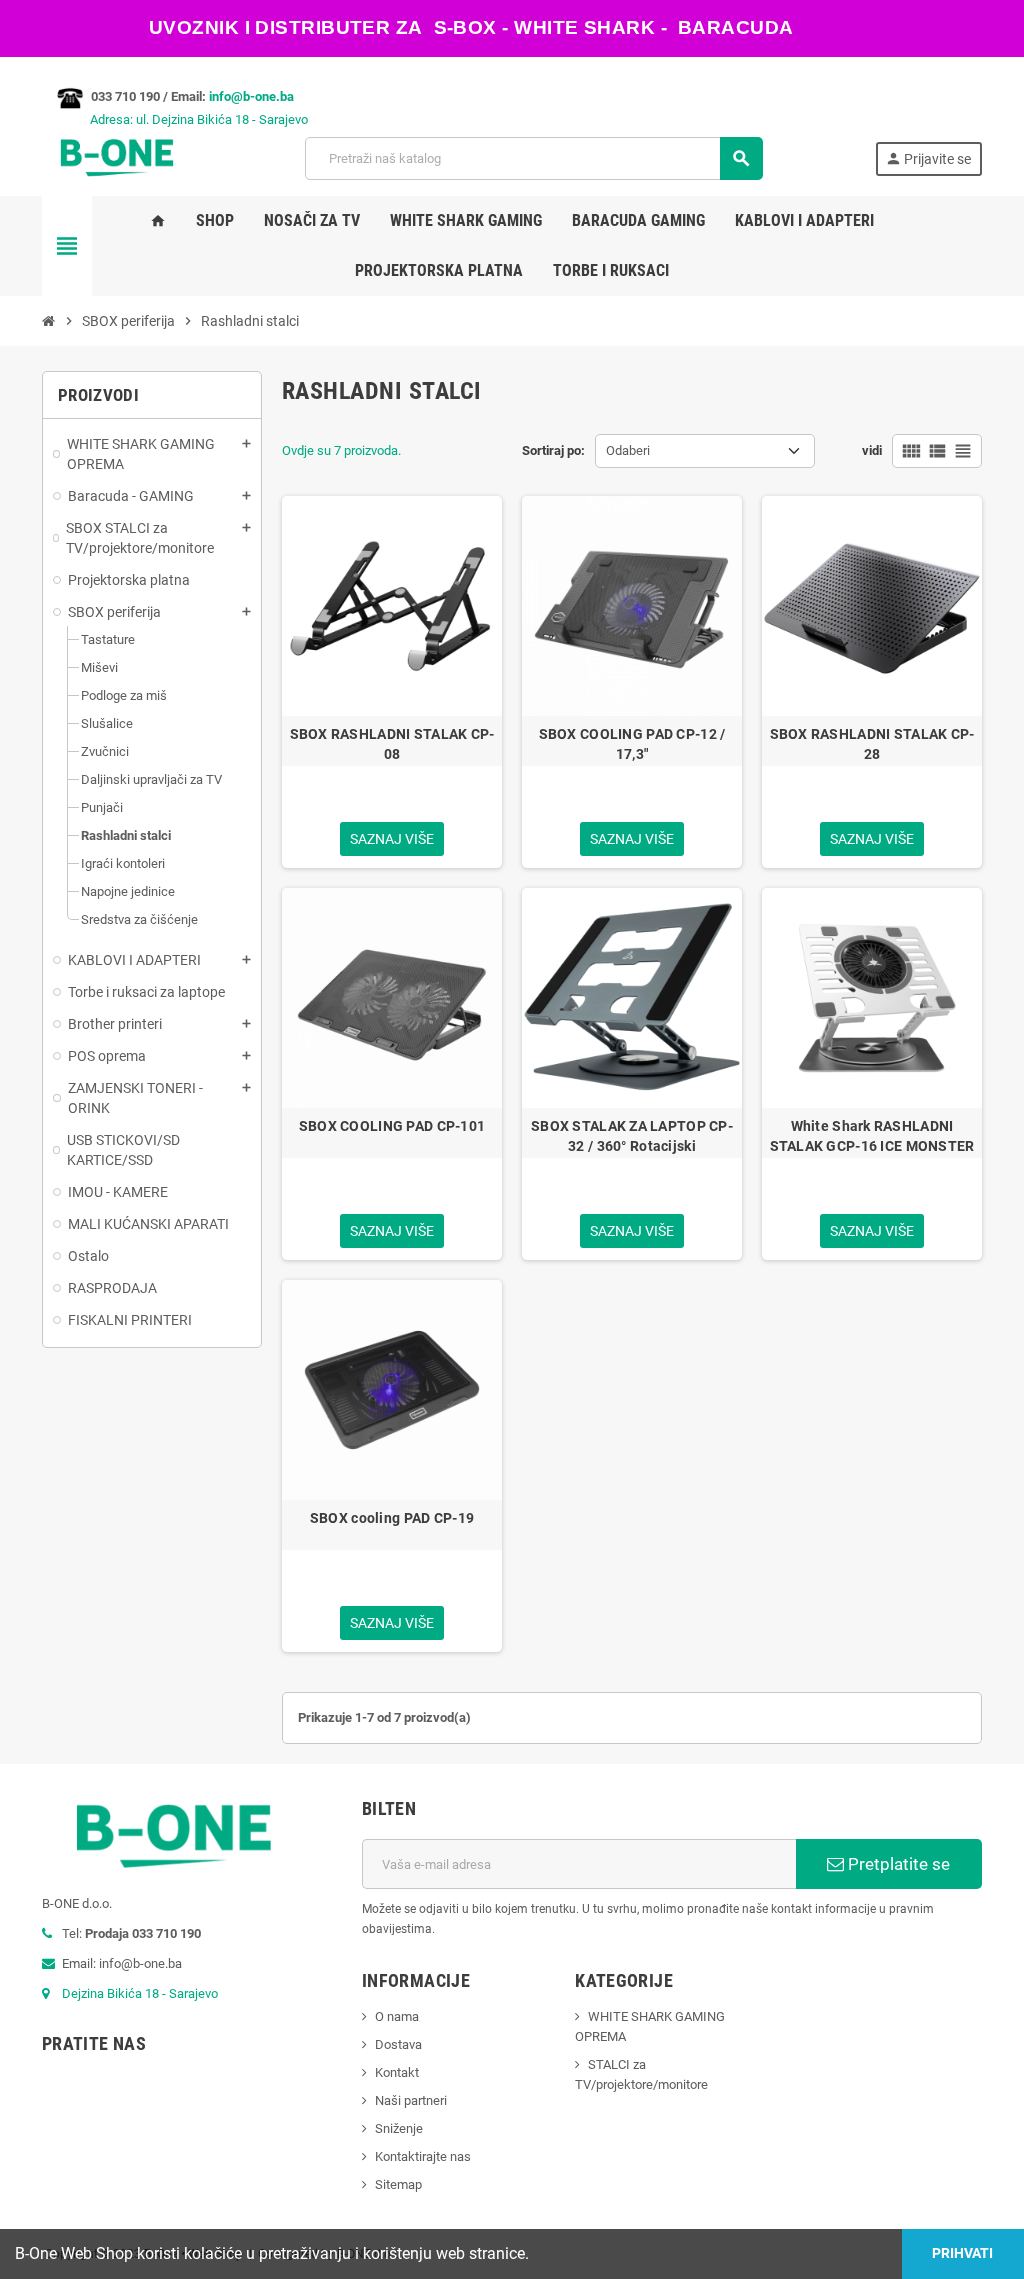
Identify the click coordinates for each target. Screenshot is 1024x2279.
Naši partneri (411, 2100)
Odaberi (628, 450)
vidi (872, 450)
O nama (397, 2016)
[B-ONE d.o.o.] (117, 157)
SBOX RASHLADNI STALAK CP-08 (392, 744)
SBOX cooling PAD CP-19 (392, 1518)
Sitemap (398, 2184)
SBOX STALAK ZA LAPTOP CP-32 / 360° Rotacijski (632, 1136)
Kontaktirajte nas (423, 2156)
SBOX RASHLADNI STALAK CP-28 (872, 744)
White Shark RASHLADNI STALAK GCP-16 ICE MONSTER (872, 1136)
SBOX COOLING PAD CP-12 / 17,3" (632, 744)
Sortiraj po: (553, 450)
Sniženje (399, 2128)
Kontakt (397, 2072)
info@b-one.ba (251, 96)
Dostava (398, 2044)
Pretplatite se (897, 1864)
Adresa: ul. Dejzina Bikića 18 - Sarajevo (175, 119)
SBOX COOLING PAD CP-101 (392, 1126)
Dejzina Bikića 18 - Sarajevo (140, 1993)
